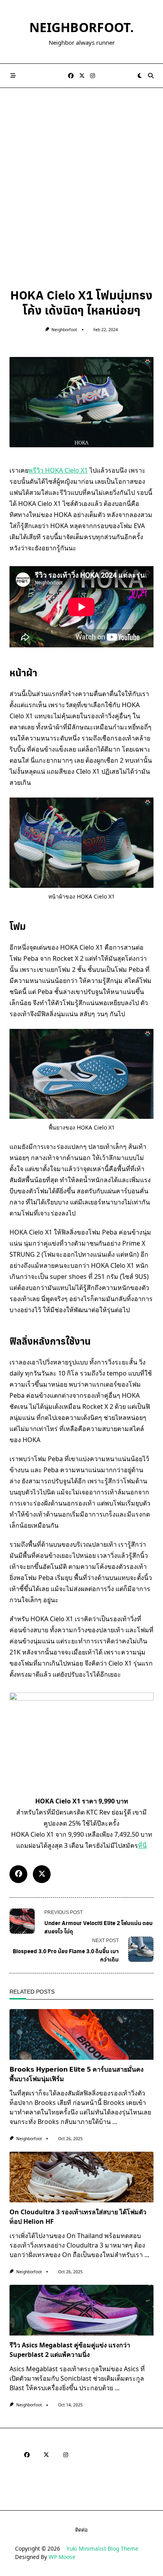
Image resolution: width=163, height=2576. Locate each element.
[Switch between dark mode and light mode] (140, 76)
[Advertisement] (81, 174)
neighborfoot (64, 330)
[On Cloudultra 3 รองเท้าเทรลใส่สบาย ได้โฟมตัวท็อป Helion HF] (81, 2177)
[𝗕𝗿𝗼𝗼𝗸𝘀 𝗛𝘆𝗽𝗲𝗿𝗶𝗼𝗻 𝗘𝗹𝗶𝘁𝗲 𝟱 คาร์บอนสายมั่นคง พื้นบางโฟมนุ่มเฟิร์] (81, 2034)
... (115, 2122)
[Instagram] (93, 76)
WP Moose (62, 2557)
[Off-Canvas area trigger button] (13, 76)
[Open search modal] (151, 76)
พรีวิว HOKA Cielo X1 (58, 470)
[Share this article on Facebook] (18, 1874)
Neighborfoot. (81, 27)
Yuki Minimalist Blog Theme (102, 2548)
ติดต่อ (81, 2530)
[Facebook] (71, 76)
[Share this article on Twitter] (42, 1874)
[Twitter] (82, 76)
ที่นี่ (142, 1845)
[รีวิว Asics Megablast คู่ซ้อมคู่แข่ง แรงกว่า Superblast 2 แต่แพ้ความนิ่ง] (81, 2310)
